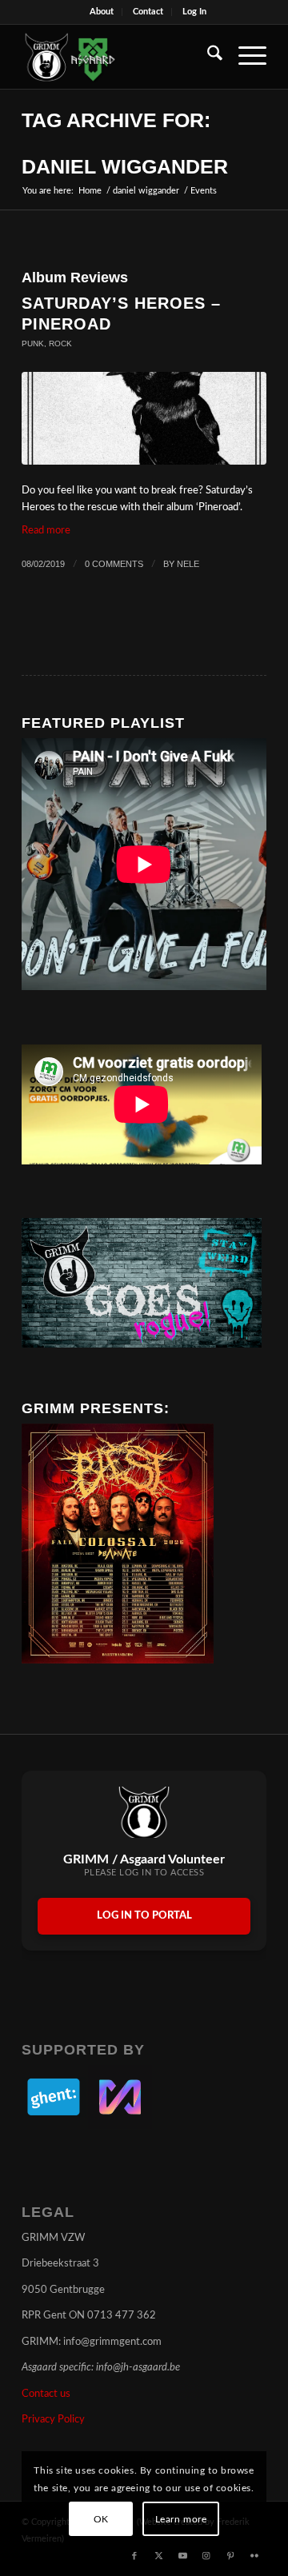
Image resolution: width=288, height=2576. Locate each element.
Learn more (181, 2519)
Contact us (46, 2394)
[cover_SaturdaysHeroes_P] (144, 418)
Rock (60, 343)
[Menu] (244, 57)
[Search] (207, 57)
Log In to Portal (144, 1916)
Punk (33, 343)
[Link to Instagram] (206, 2556)
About (102, 12)
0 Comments (114, 564)
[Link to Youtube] (182, 2556)
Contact (148, 12)
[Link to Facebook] (134, 2556)
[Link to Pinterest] (230, 2556)
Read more (46, 531)
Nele (188, 564)
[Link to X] (158, 2556)
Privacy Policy (53, 2420)
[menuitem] (102, 12)
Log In (194, 12)
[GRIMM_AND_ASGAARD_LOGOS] (120, 57)
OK (101, 2519)
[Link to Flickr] (254, 2556)
